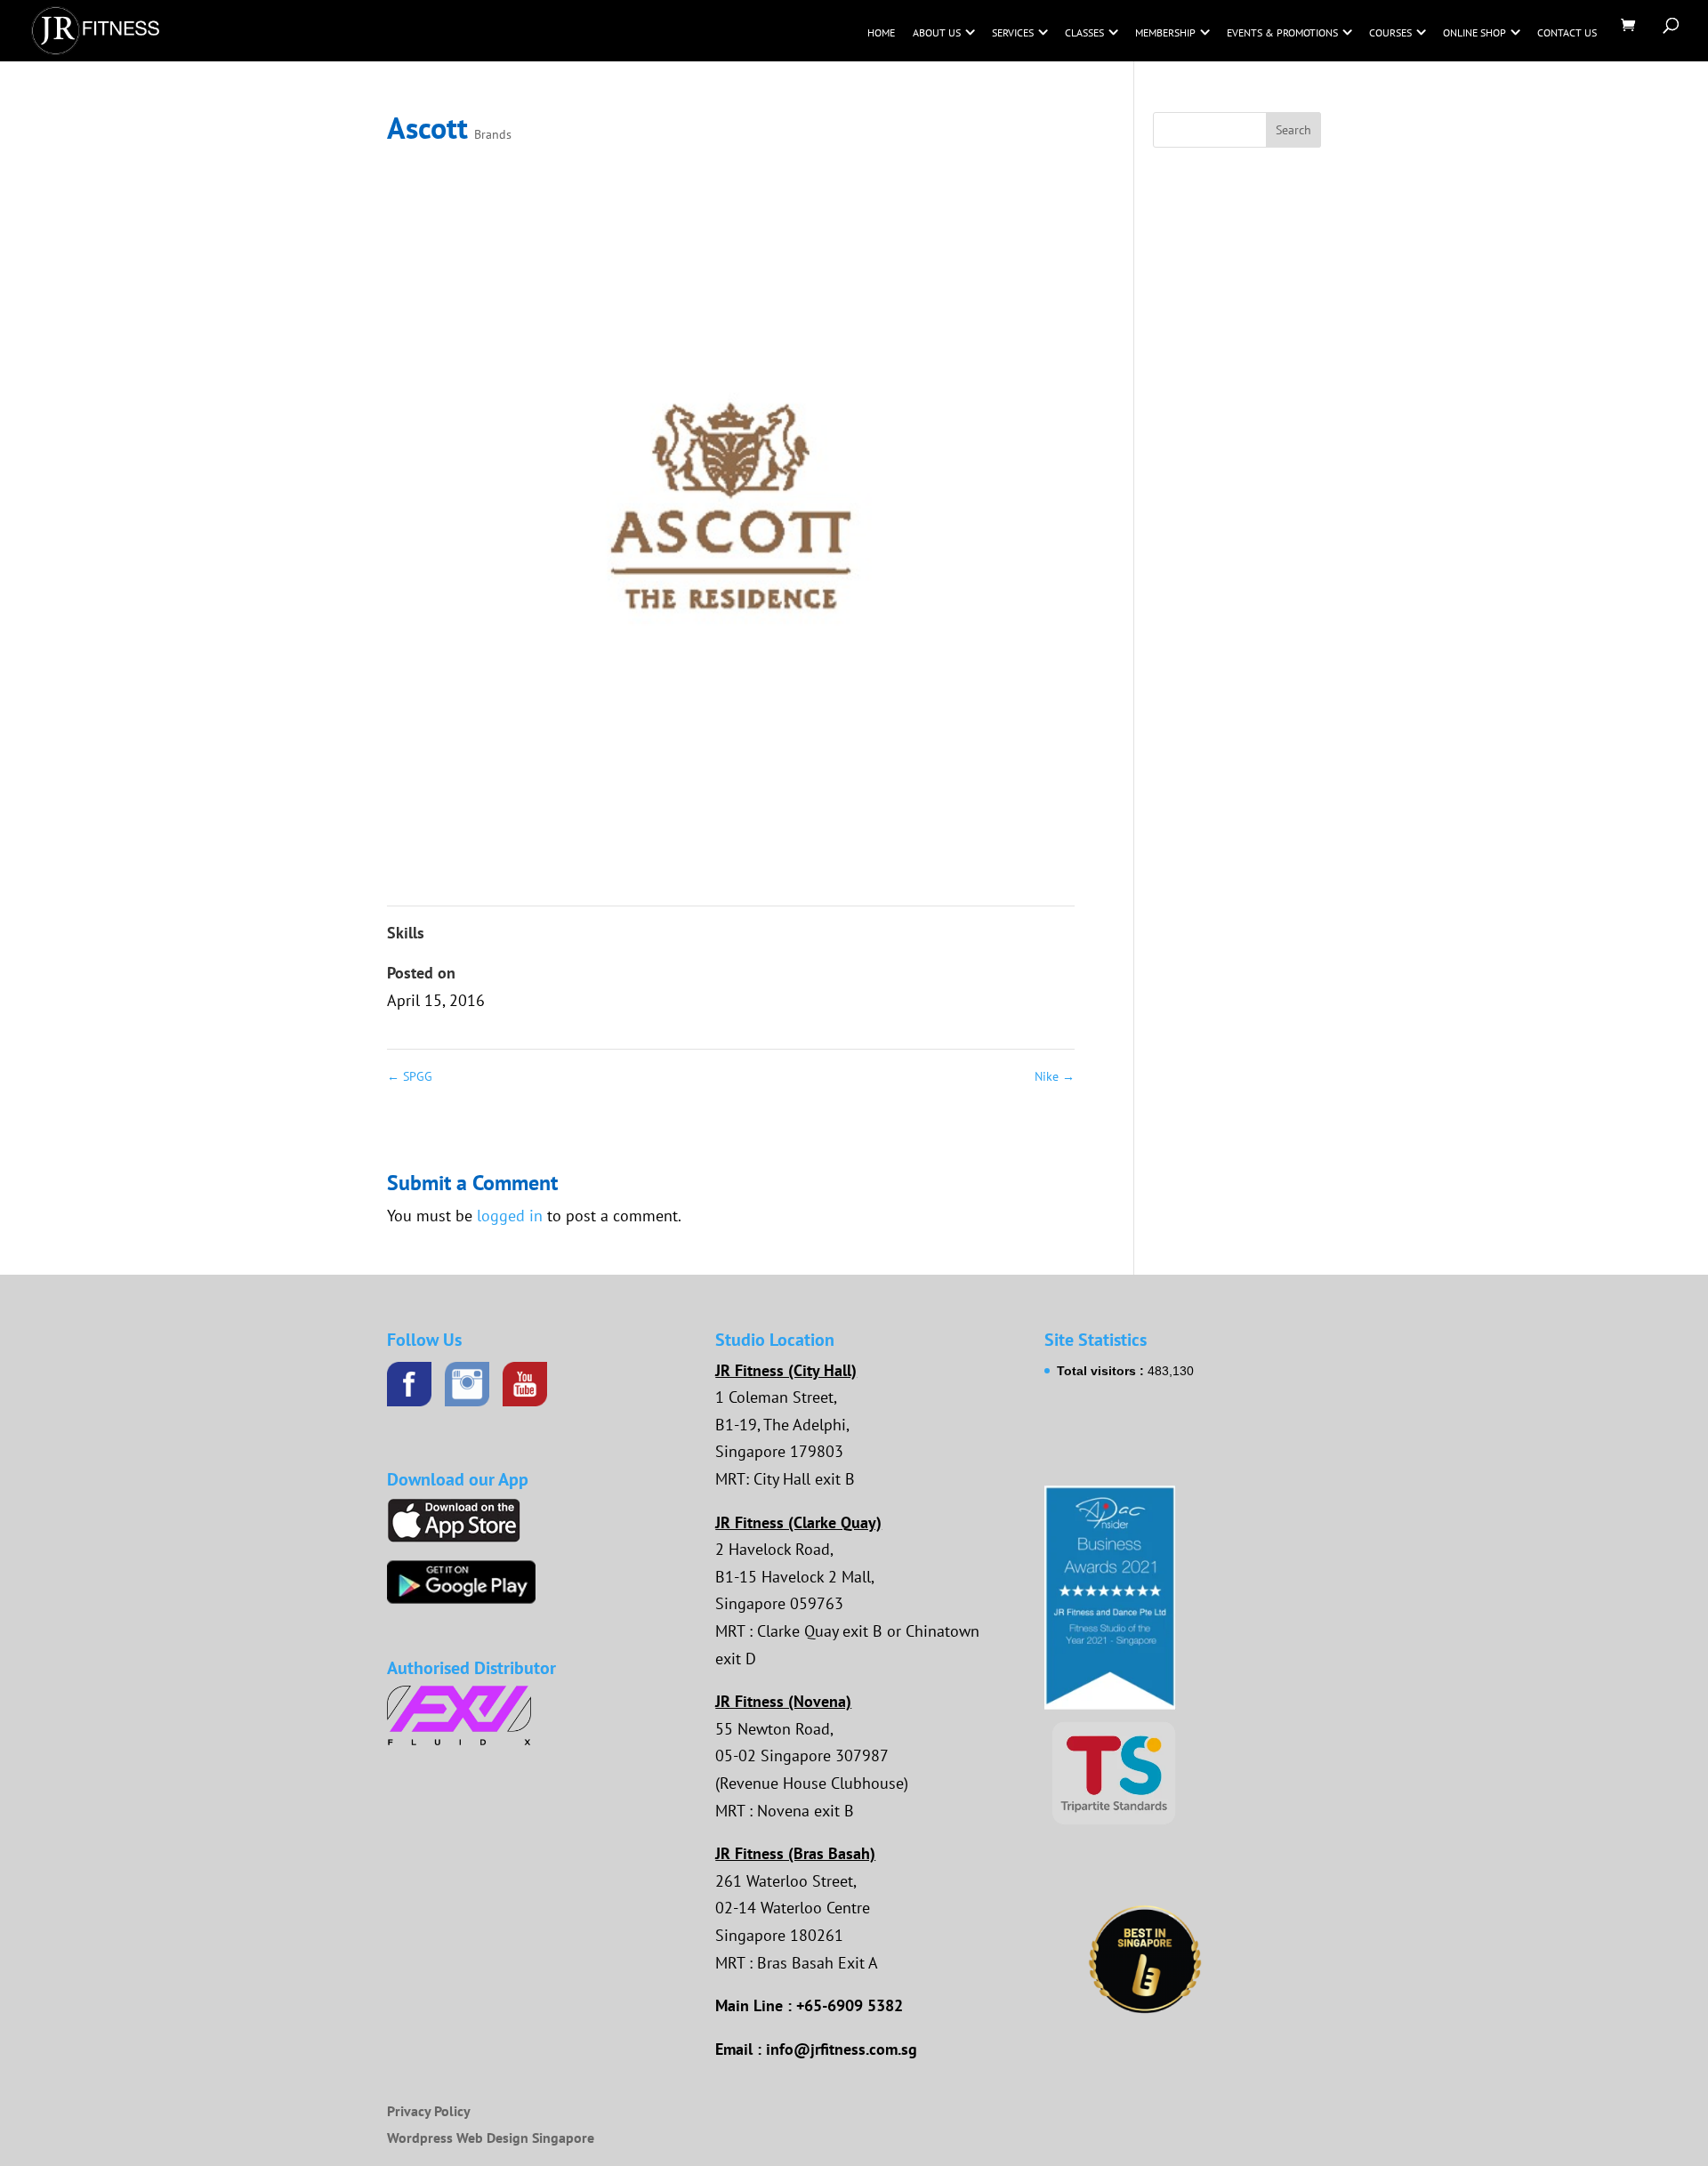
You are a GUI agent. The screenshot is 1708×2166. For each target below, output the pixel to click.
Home (881, 32)
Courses (1390, 32)
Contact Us (1567, 32)
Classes (1084, 32)
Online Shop (1474, 32)
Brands (493, 134)
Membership (1165, 32)
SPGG (410, 1076)
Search (1293, 130)
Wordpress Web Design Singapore (491, 2138)
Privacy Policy (429, 2111)
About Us (937, 32)
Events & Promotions (1282, 32)
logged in (510, 1216)
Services (1013, 32)
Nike (1055, 1076)
